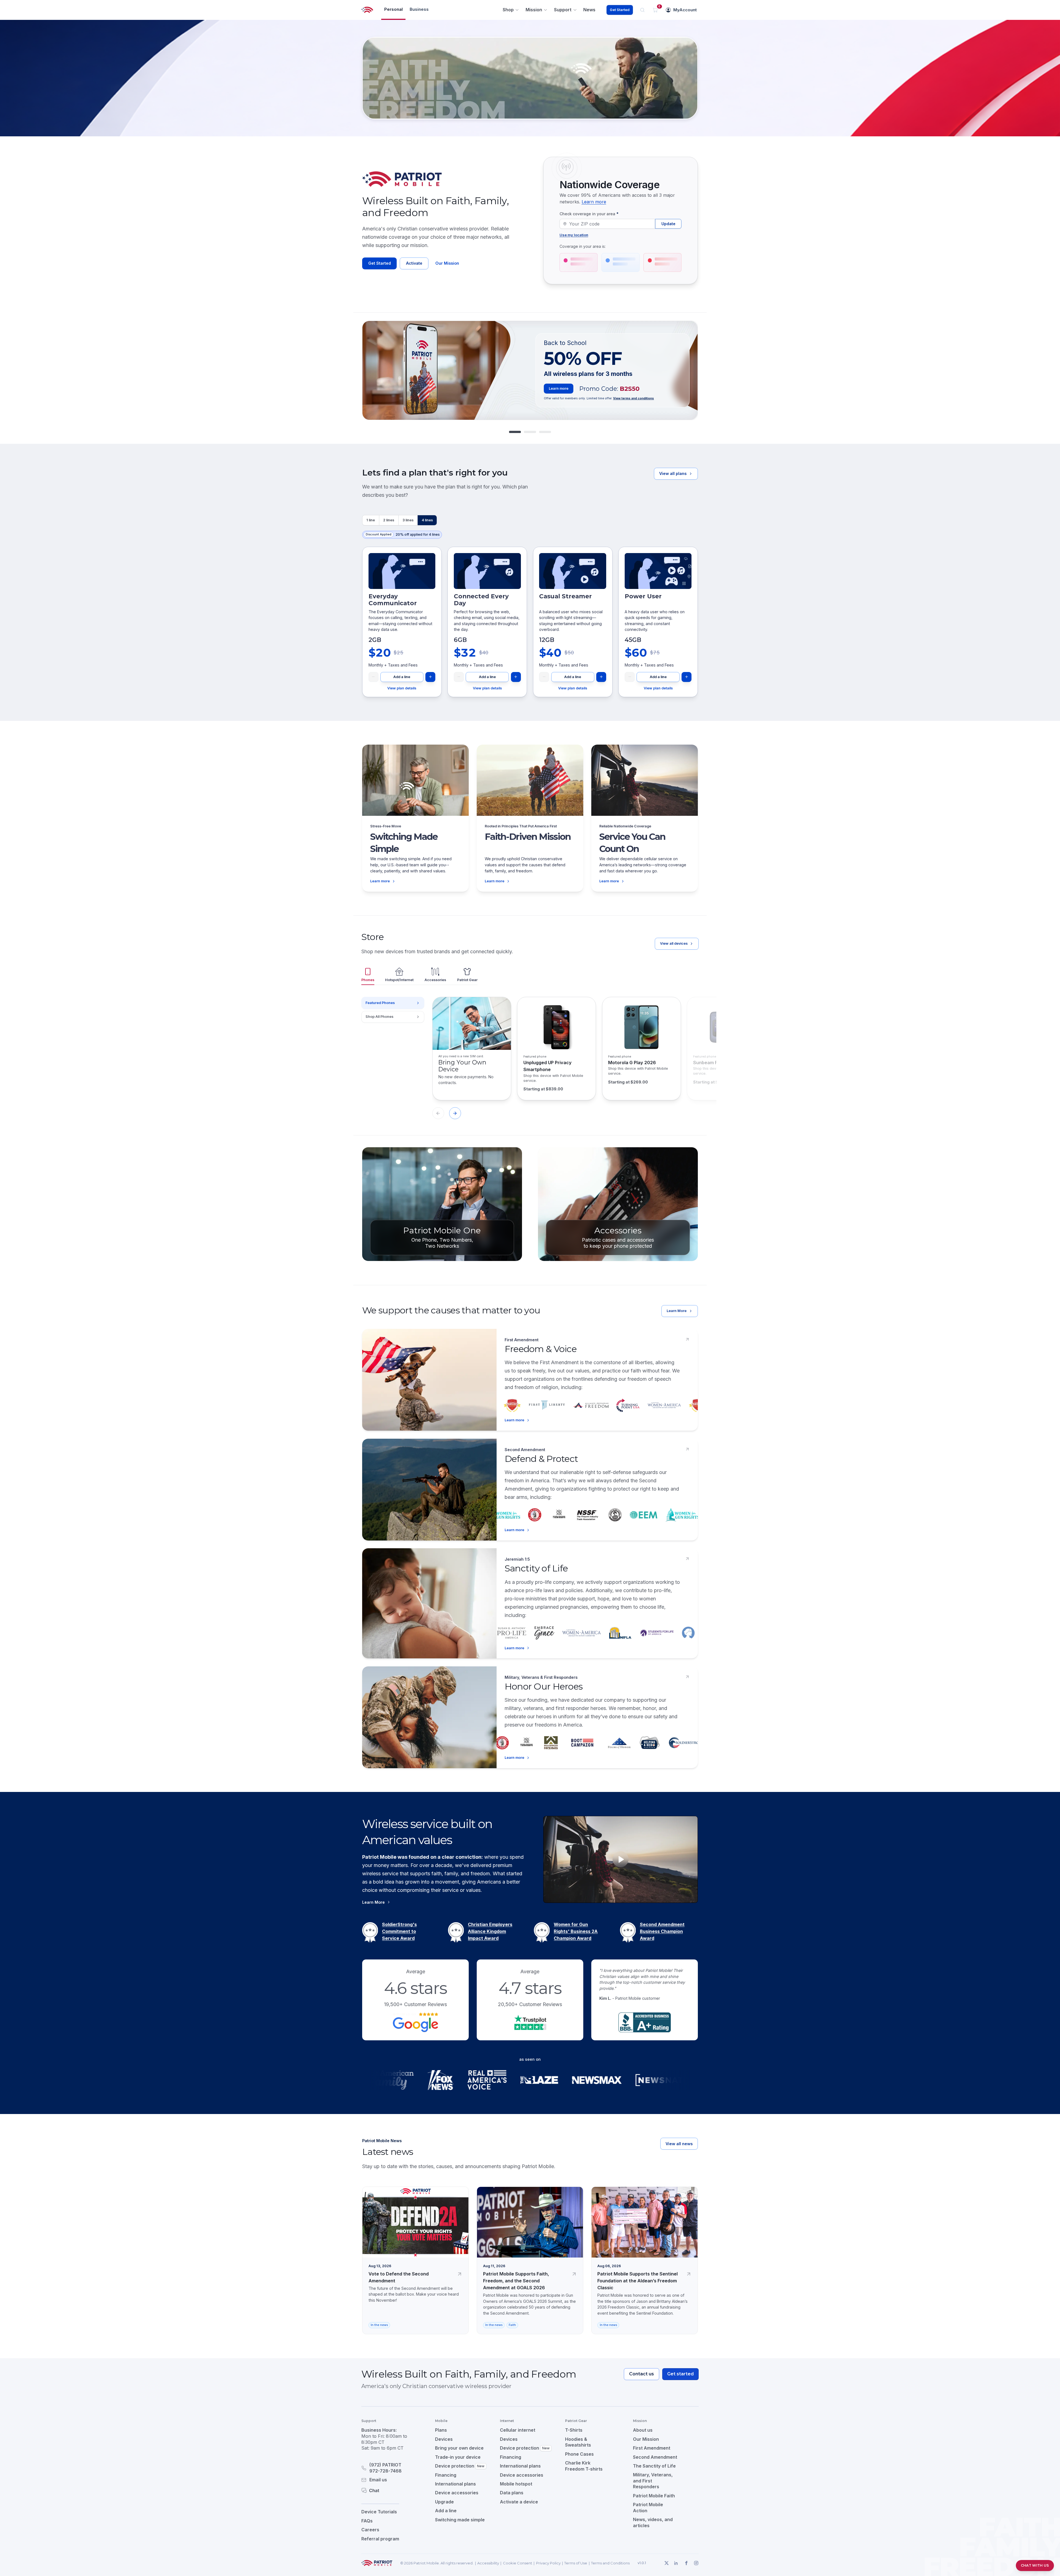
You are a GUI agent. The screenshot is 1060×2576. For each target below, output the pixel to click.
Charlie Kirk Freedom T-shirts (584, 2466)
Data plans (512, 2493)
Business (419, 9)
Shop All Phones (379, 1017)
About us (643, 2430)
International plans (455, 2484)
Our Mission (447, 263)
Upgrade (444, 2502)
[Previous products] (438, 1113)
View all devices (674, 943)
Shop (508, 10)
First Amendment (652, 2448)
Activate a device (519, 2502)
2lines (389, 520)
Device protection (460, 2466)
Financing (446, 2475)
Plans (441, 2430)
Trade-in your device (458, 2457)
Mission (534, 10)
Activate (414, 263)
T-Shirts (574, 2430)
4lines (427, 520)
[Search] (642, 10)
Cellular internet (518, 2430)
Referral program (380, 2539)
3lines (408, 520)
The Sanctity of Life (654, 2466)
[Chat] (391, 2490)
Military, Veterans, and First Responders (653, 2481)
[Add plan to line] (430, 677)
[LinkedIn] (676, 2563)
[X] (666, 2563)
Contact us (642, 2374)
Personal (393, 9)
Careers (370, 2530)
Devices (444, 2439)
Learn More (677, 1311)
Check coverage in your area (589, 214)
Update (668, 224)
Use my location (574, 235)
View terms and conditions (634, 398)
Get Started (620, 10)
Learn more (594, 202)
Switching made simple (460, 2520)
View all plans (673, 473)
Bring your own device (459, 2448)
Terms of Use (576, 2563)
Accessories (435, 980)
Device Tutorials (379, 2512)
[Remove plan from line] (373, 677)
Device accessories (457, 2493)
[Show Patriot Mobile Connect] (545, 432)
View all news (679, 2144)
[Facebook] (686, 2563)
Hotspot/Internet (399, 980)
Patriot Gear (467, 980)
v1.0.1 (642, 2563)
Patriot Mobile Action (648, 2508)
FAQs (367, 2521)
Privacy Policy (548, 2563)
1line (371, 520)
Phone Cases (579, 2454)
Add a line (402, 677)
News (589, 10)
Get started (680, 2374)
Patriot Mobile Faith (654, 2496)
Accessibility (488, 2563)
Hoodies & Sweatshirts (578, 2442)
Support (563, 10)
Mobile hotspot (516, 2484)
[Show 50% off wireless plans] (515, 432)
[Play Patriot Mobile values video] (621, 1859)
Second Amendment (655, 2457)
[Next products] (455, 1113)
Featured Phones (380, 1003)
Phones (368, 980)
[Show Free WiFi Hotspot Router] (530, 432)
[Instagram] (696, 2563)
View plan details (402, 688)
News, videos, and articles (653, 2522)
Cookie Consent (518, 2563)
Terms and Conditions (610, 2563)
